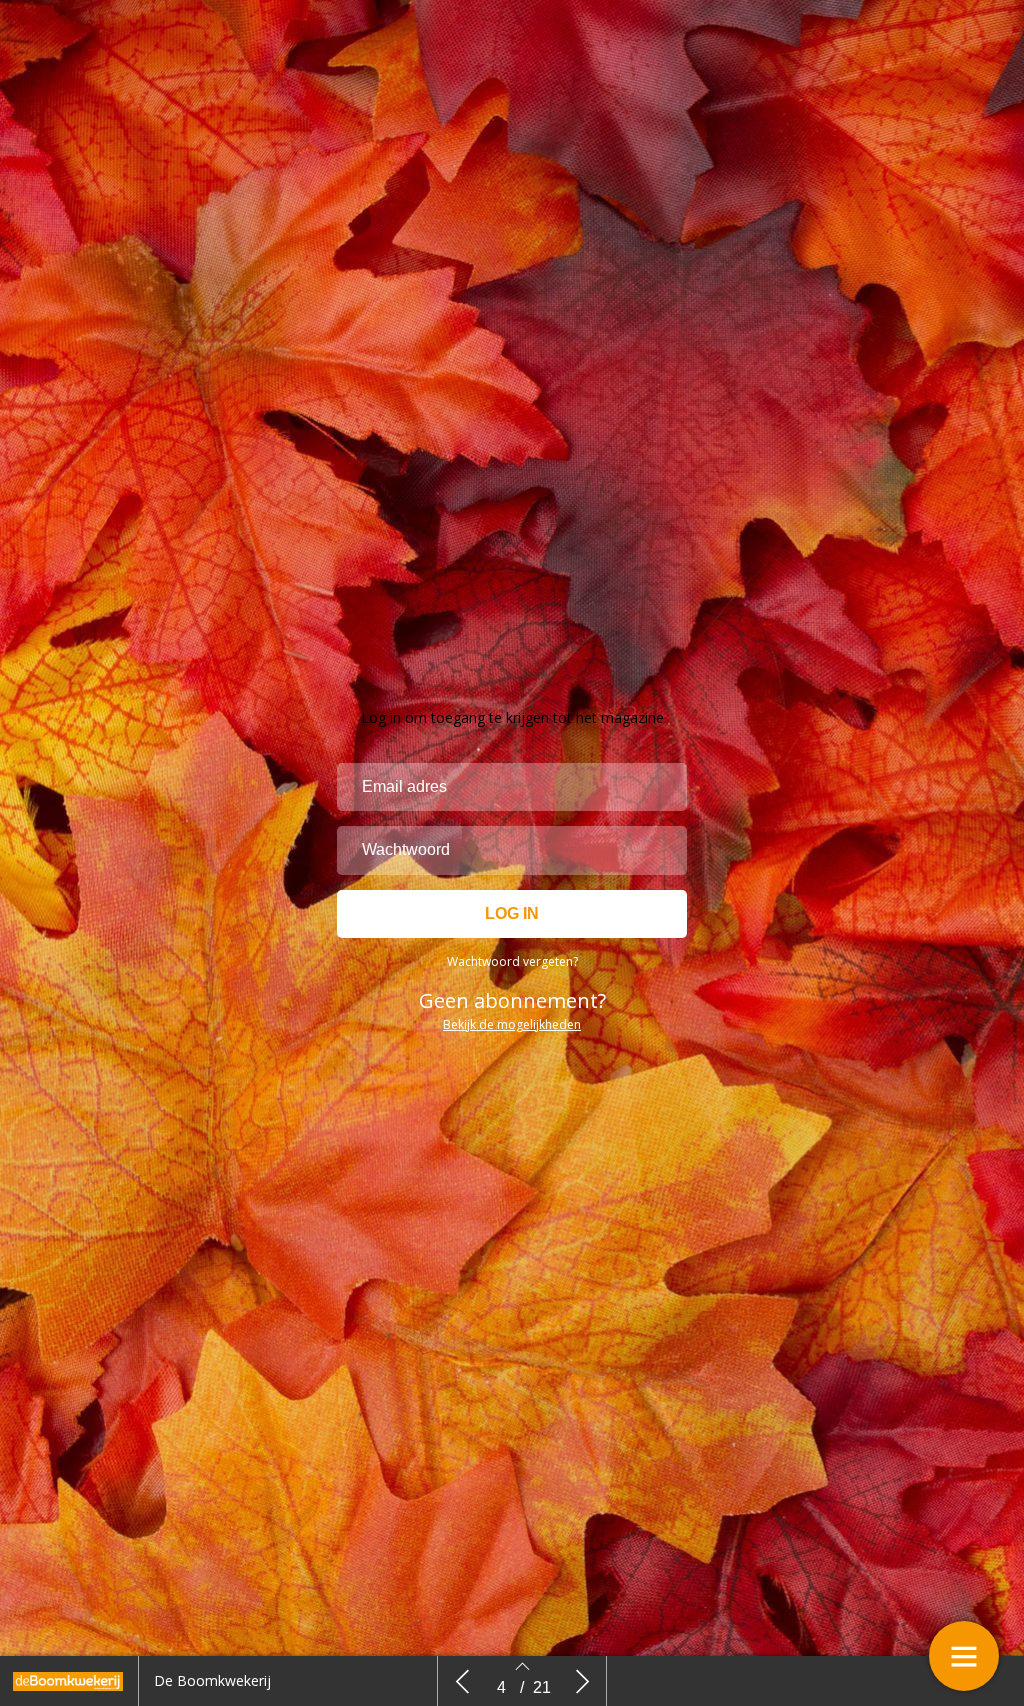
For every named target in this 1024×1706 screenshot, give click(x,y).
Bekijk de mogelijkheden (512, 1024)
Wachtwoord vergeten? (512, 961)
